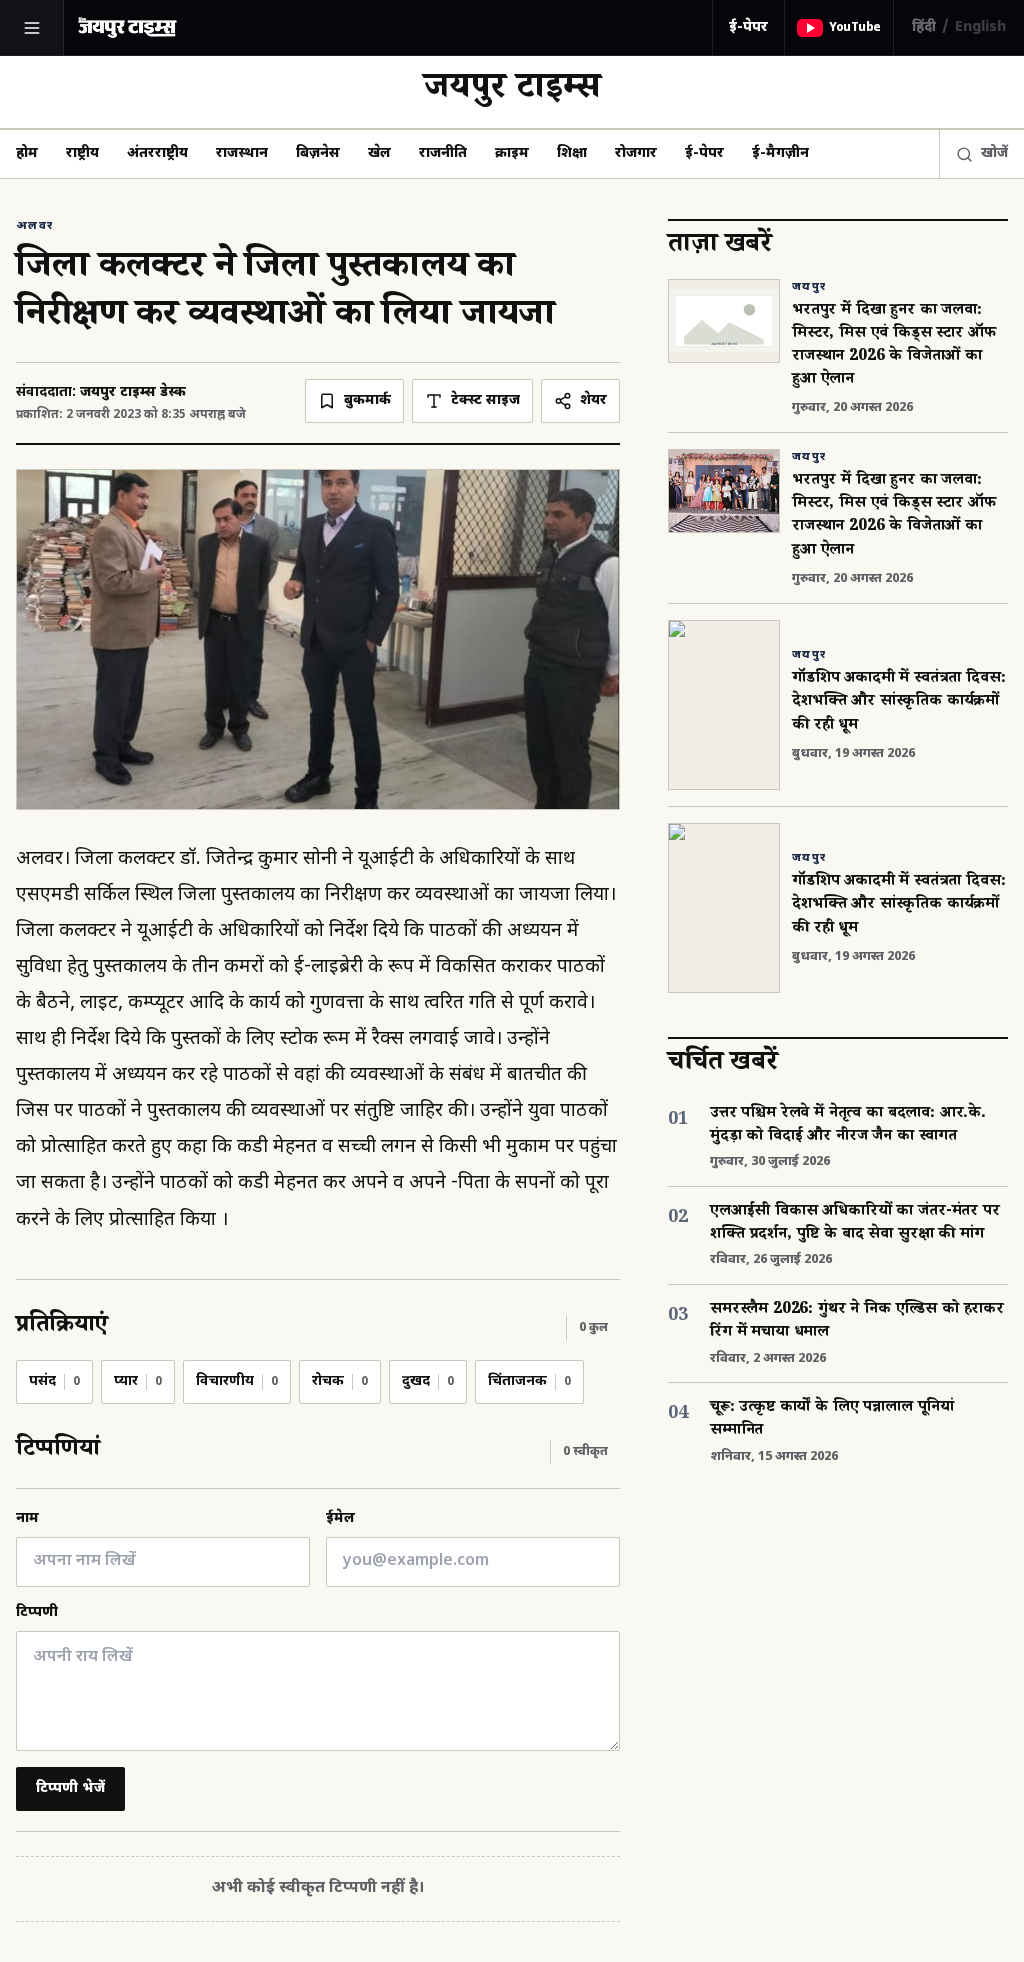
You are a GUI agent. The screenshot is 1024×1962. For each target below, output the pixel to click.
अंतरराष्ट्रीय (157, 153)
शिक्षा (572, 153)
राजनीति (443, 153)
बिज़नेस (318, 153)
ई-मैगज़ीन (780, 153)
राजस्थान (242, 153)
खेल (379, 153)
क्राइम (512, 153)
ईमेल (340, 1518)
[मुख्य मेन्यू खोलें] (32, 28)
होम (27, 153)
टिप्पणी (37, 1612)
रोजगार (636, 153)
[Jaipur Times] (127, 27)
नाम (27, 1518)
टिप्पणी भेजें (70, 1788)
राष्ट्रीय (82, 153)
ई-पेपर (748, 27)
